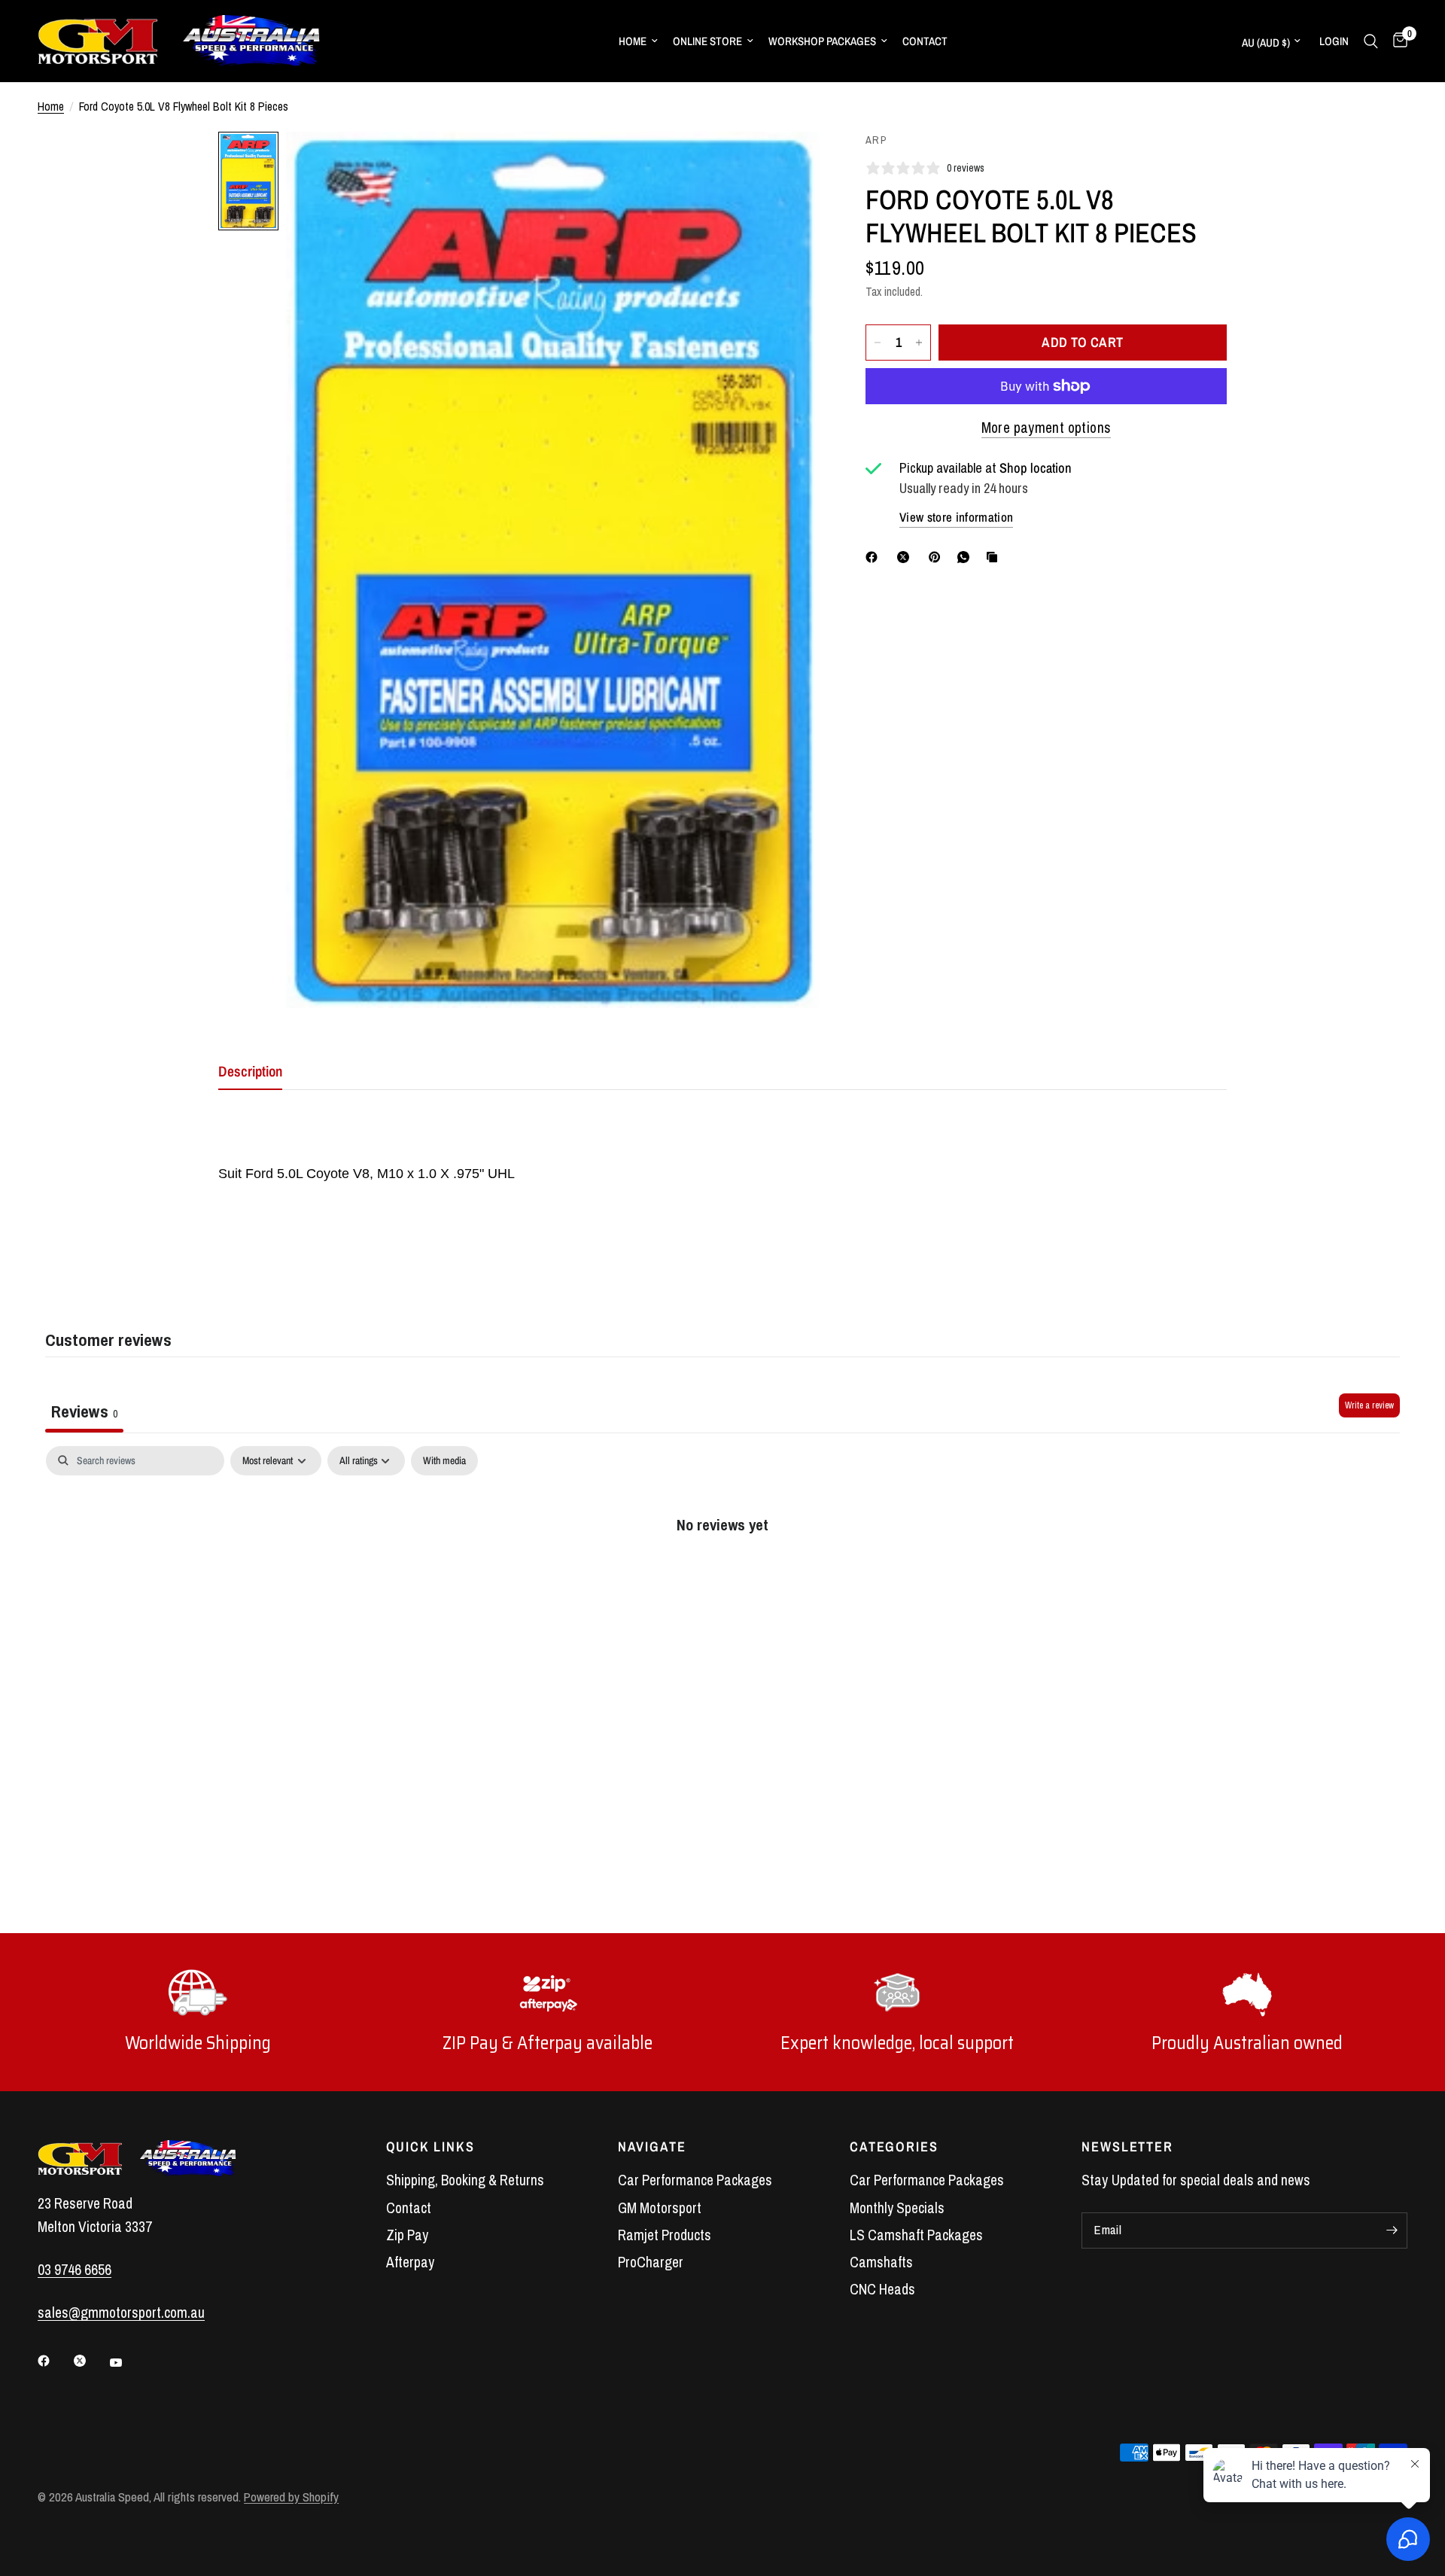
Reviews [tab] (84, 1411)
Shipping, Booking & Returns (465, 2180)
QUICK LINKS (430, 2147)
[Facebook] (875, 557)
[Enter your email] (1392, 2230)
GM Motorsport (660, 2208)
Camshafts (881, 2262)
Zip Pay (407, 2235)
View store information (956, 517)
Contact (925, 41)
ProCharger (651, 2262)
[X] (906, 557)
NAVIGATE (652, 2147)
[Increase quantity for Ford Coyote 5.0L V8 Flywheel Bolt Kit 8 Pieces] (919, 343)
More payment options (1046, 428)
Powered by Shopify (291, 2497)
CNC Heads (882, 2289)
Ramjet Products (665, 2235)
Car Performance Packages (695, 2180)
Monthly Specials (897, 2208)
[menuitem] (638, 41)
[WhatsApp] (966, 557)
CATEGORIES (894, 2147)
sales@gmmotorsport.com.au (121, 2313)
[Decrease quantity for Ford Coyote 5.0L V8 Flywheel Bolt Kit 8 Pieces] (878, 343)
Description (250, 1071)
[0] (1396, 41)
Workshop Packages (822, 41)
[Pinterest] (938, 557)
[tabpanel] (722, 1572)
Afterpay (410, 2262)
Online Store (707, 41)
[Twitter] (90, 2361)
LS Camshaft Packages (916, 2235)
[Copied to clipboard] (995, 557)
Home (633, 41)
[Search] (1371, 41)
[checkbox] (444, 1461)
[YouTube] (126, 2363)
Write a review (1369, 1405)
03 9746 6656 (75, 2270)
